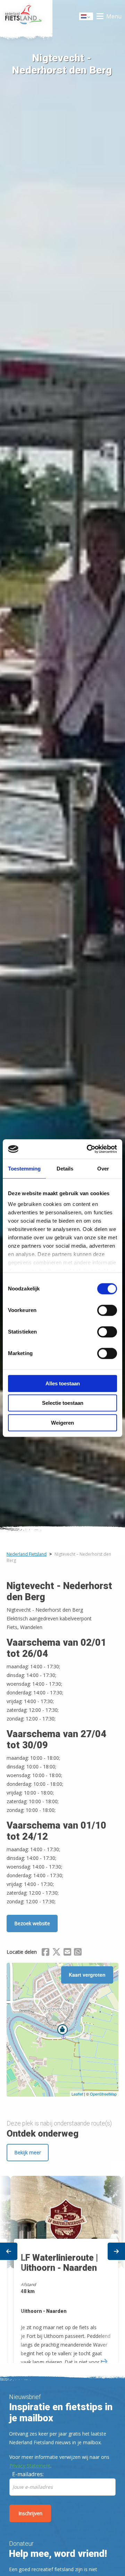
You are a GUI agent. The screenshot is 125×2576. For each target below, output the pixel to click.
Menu (114, 16)
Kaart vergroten (87, 1975)
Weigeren (62, 1423)
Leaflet (77, 2094)
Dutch (86, 18)
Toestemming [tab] (24, 1169)
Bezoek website (32, 1923)
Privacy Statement (30, 2466)
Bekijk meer (28, 2152)
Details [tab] (65, 1169)
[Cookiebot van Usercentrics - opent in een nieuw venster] (88, 1149)
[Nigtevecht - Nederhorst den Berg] (62, 2030)
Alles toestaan (63, 1383)
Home (26, 16)
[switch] (107, 1313)
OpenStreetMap (103, 2094)
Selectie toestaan (63, 1403)
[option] (62, 2263)
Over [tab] (103, 1169)
